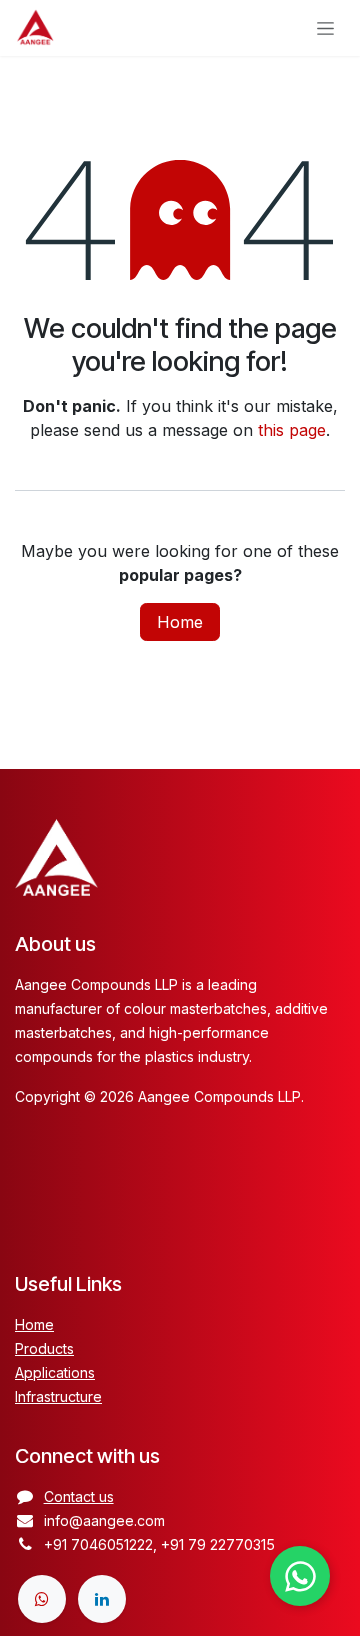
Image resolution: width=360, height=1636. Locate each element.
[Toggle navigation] (326, 28)
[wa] (42, 1599)
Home (180, 622)
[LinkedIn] (102, 1599)
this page (292, 430)
